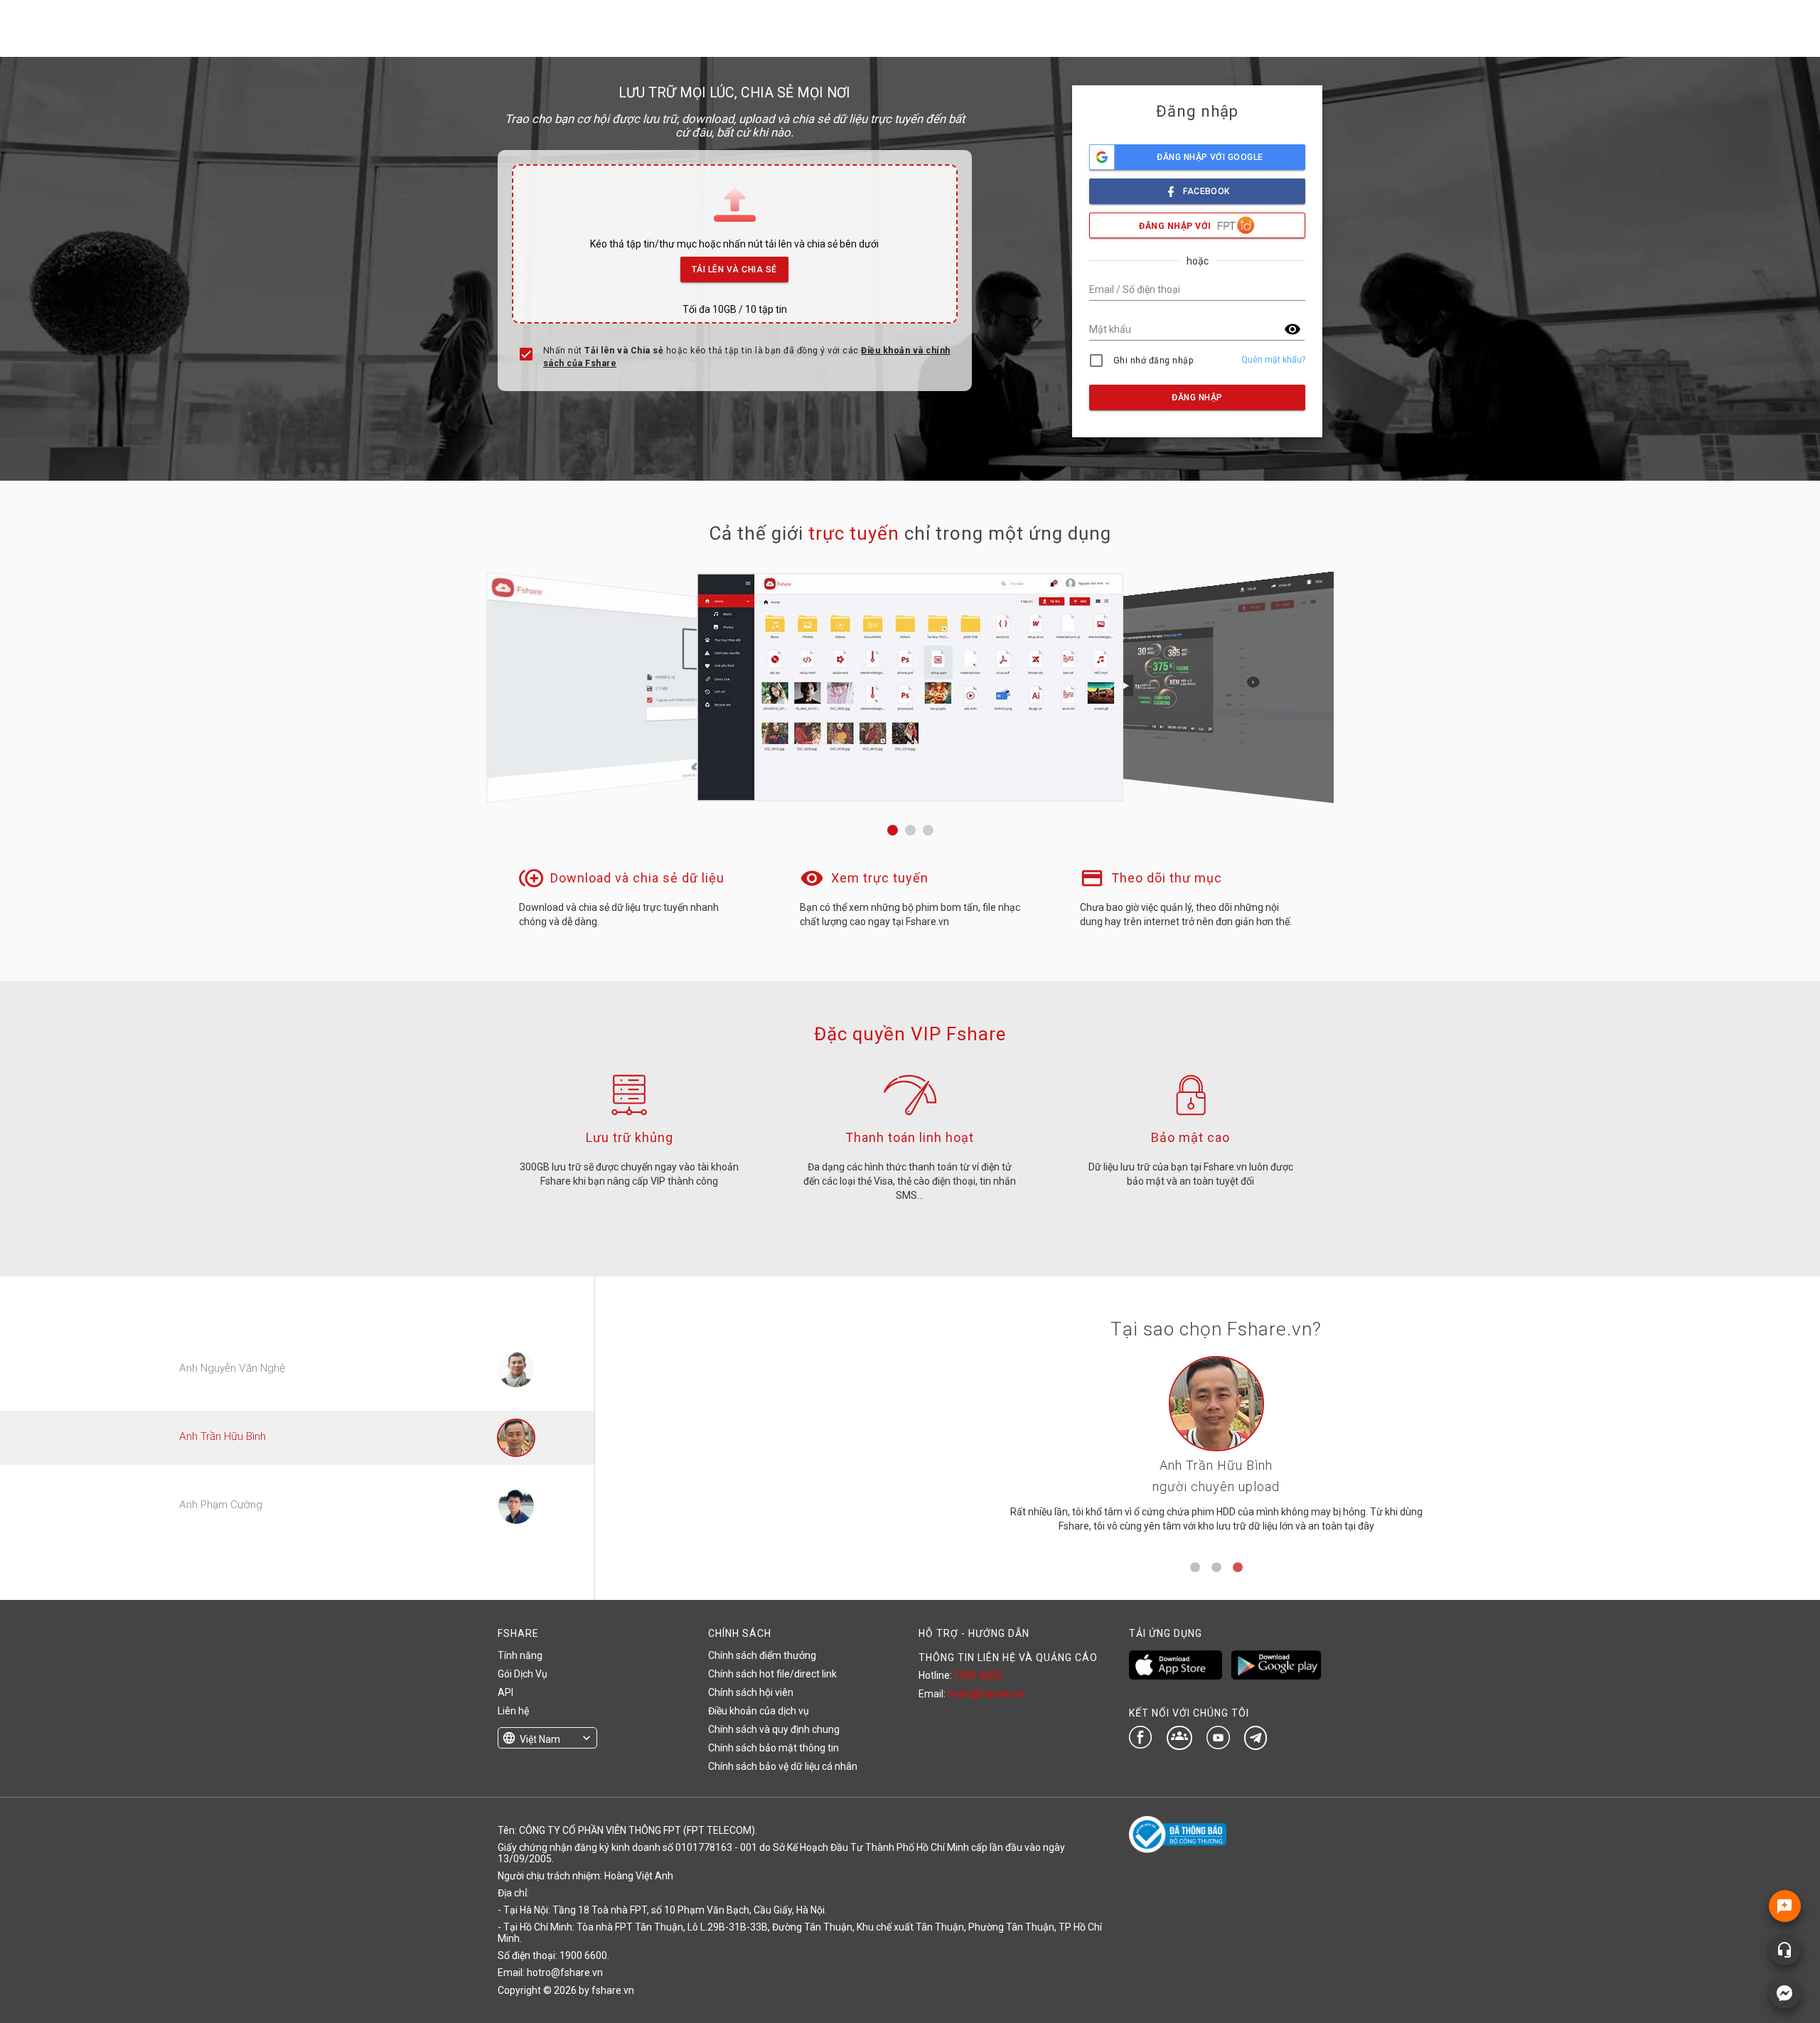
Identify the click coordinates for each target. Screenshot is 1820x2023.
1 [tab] (1195, 1568)
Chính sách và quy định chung (774, 1729)
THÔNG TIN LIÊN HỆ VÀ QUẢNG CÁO (1008, 1658)
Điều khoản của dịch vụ (759, 1711)
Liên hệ (513, 1711)
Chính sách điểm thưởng (762, 1655)
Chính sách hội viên (751, 1692)
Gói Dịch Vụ (523, 1674)
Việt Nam (540, 1739)
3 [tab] (1238, 1568)
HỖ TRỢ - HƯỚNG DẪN (974, 1633)
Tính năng (520, 1655)
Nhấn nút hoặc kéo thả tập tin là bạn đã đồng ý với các (747, 357)
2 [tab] (1216, 1568)
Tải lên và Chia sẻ (734, 269)
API (505, 1692)
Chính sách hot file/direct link (772, 1674)
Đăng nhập (1197, 397)
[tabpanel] (1216, 1450)
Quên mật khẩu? (1273, 360)
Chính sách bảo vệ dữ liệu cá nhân (783, 1766)
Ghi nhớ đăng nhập (1153, 361)
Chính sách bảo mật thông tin (773, 1748)
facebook (1206, 191)
